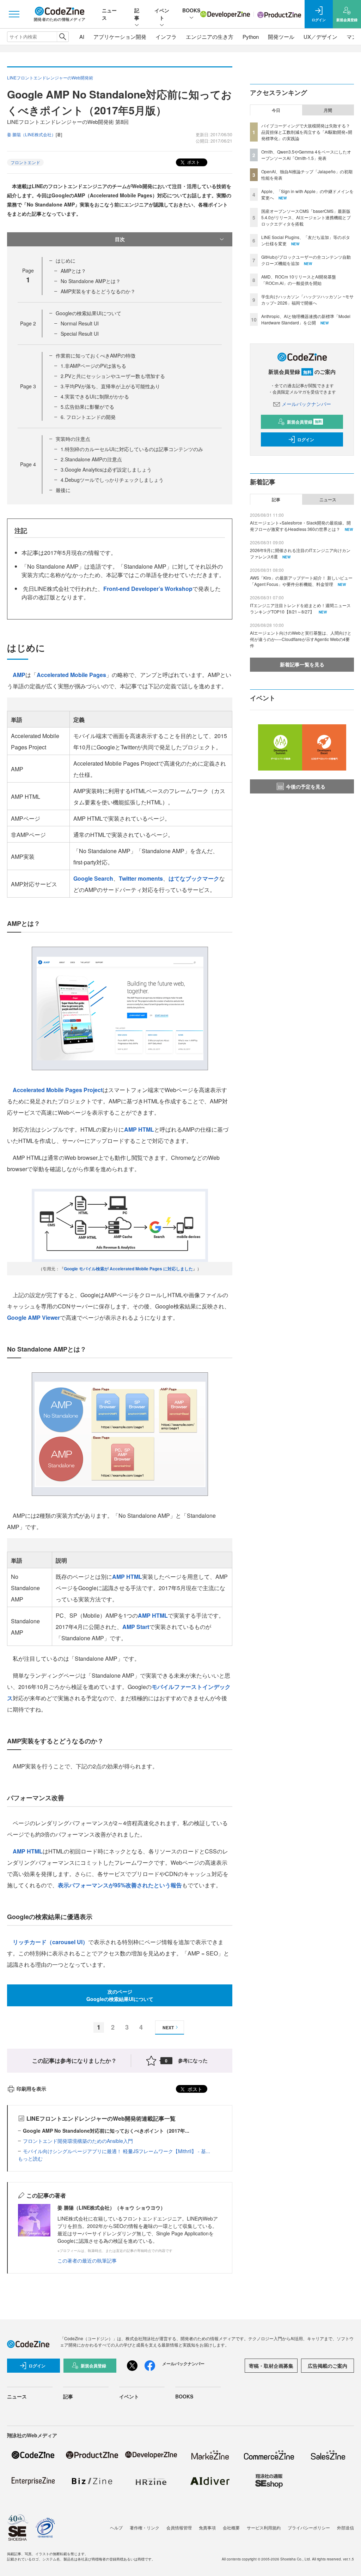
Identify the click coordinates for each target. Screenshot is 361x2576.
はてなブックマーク (194, 878)
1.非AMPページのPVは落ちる (93, 366)
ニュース (328, 499)
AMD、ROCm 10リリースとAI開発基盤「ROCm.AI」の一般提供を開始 (299, 280)
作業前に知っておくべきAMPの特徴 (96, 355)
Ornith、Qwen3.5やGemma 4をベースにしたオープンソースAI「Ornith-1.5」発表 (306, 155)
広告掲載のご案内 (328, 2366)
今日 (276, 110)
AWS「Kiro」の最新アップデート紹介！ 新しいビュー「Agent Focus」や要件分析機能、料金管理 (301, 581)
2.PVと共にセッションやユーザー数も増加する (113, 376)
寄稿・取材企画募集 (271, 2366)
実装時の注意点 (73, 439)
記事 (137, 14)
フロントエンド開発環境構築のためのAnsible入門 (78, 2141)
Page (28, 323)
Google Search (93, 878)
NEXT (168, 2027)
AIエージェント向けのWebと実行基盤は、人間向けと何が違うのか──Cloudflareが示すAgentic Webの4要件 (301, 639)
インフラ (166, 37)
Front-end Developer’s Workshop (148, 589)
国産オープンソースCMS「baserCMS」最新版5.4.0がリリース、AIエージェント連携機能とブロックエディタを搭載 (306, 217)
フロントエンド (25, 162)
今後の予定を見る (306, 786)
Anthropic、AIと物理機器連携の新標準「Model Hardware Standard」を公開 (306, 319)
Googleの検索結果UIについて (88, 313)
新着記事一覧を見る (302, 664)
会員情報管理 (179, 2527)
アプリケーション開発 (120, 37)
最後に (63, 490)
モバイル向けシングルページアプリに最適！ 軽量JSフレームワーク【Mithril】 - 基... (117, 2151)
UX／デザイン (320, 37)
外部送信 (345, 2527)
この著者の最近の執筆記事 (87, 2260)
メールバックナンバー (306, 404)
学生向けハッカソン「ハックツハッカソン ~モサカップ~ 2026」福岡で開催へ (307, 299)
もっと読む (30, 2158)
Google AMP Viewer (33, 1317)
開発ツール (281, 37)
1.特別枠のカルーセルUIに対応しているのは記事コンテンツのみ (132, 449)
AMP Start (136, 1627)
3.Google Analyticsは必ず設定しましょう (106, 469)
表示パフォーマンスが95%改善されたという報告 (120, 1885)
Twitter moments (141, 878)
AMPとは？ (73, 271)
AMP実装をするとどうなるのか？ (98, 291)
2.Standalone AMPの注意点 (91, 459)
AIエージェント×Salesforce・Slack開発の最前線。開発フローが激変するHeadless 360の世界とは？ (300, 526)
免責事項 (207, 2527)
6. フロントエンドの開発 (88, 417)
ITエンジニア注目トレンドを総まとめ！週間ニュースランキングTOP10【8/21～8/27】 (300, 608)
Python (251, 37)
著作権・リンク (145, 2527)
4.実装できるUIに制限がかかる (95, 396)
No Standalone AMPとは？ (91, 281)
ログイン (306, 439)
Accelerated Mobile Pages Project (58, 1090)
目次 (120, 239)
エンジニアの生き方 (210, 37)
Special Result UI (80, 334)
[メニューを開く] (14, 14)
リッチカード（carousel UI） (50, 1942)
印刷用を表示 (31, 2089)
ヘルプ (116, 2527)
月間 (328, 110)
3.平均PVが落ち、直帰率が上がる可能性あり (110, 386)
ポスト (193, 162)
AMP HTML (139, 1129)
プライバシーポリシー (309, 2527)
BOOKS (191, 10)
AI (82, 37)
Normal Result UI (80, 323)
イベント (162, 14)
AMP (19, 675)
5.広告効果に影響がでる (87, 407)
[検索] (63, 37)
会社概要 (231, 2527)
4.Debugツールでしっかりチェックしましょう (112, 480)
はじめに (66, 260)
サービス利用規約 (264, 2527)
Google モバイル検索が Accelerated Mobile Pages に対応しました (128, 1269)
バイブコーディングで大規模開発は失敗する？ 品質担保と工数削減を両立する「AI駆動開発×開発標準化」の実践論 (307, 132)
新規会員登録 (304, 422)
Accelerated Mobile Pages (71, 675)
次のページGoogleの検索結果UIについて (120, 1995)
